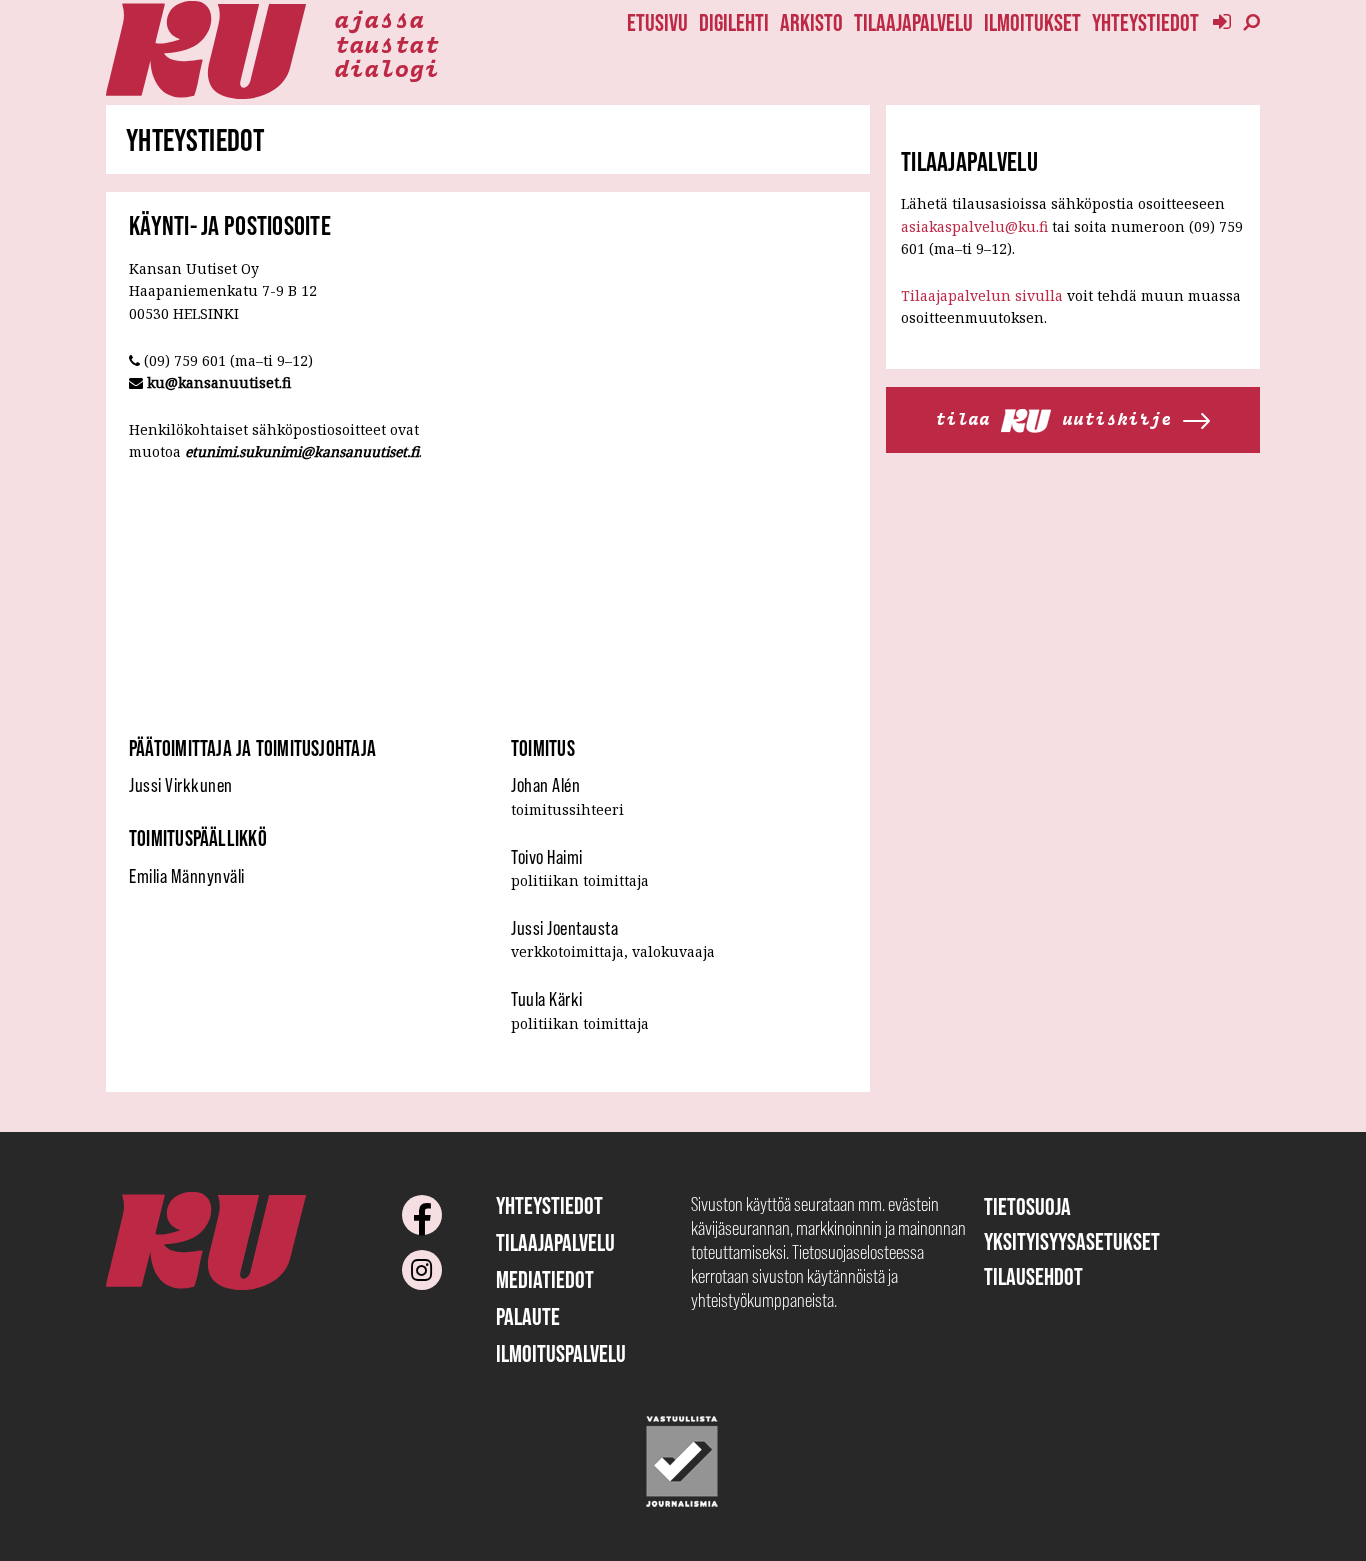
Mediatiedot (545, 1279)
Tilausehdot (1033, 1276)
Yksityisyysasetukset (1072, 1241)
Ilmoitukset (1032, 22)
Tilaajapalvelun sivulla (982, 295)
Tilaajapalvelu (913, 22)
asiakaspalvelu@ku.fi (974, 226)
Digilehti (734, 22)
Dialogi (386, 67)
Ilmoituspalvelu (561, 1353)
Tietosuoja (1027, 1206)
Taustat (386, 43)
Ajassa (379, 18)
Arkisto (811, 22)
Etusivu (657, 22)
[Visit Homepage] (206, 50)
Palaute (528, 1316)
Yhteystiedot (1145, 22)
